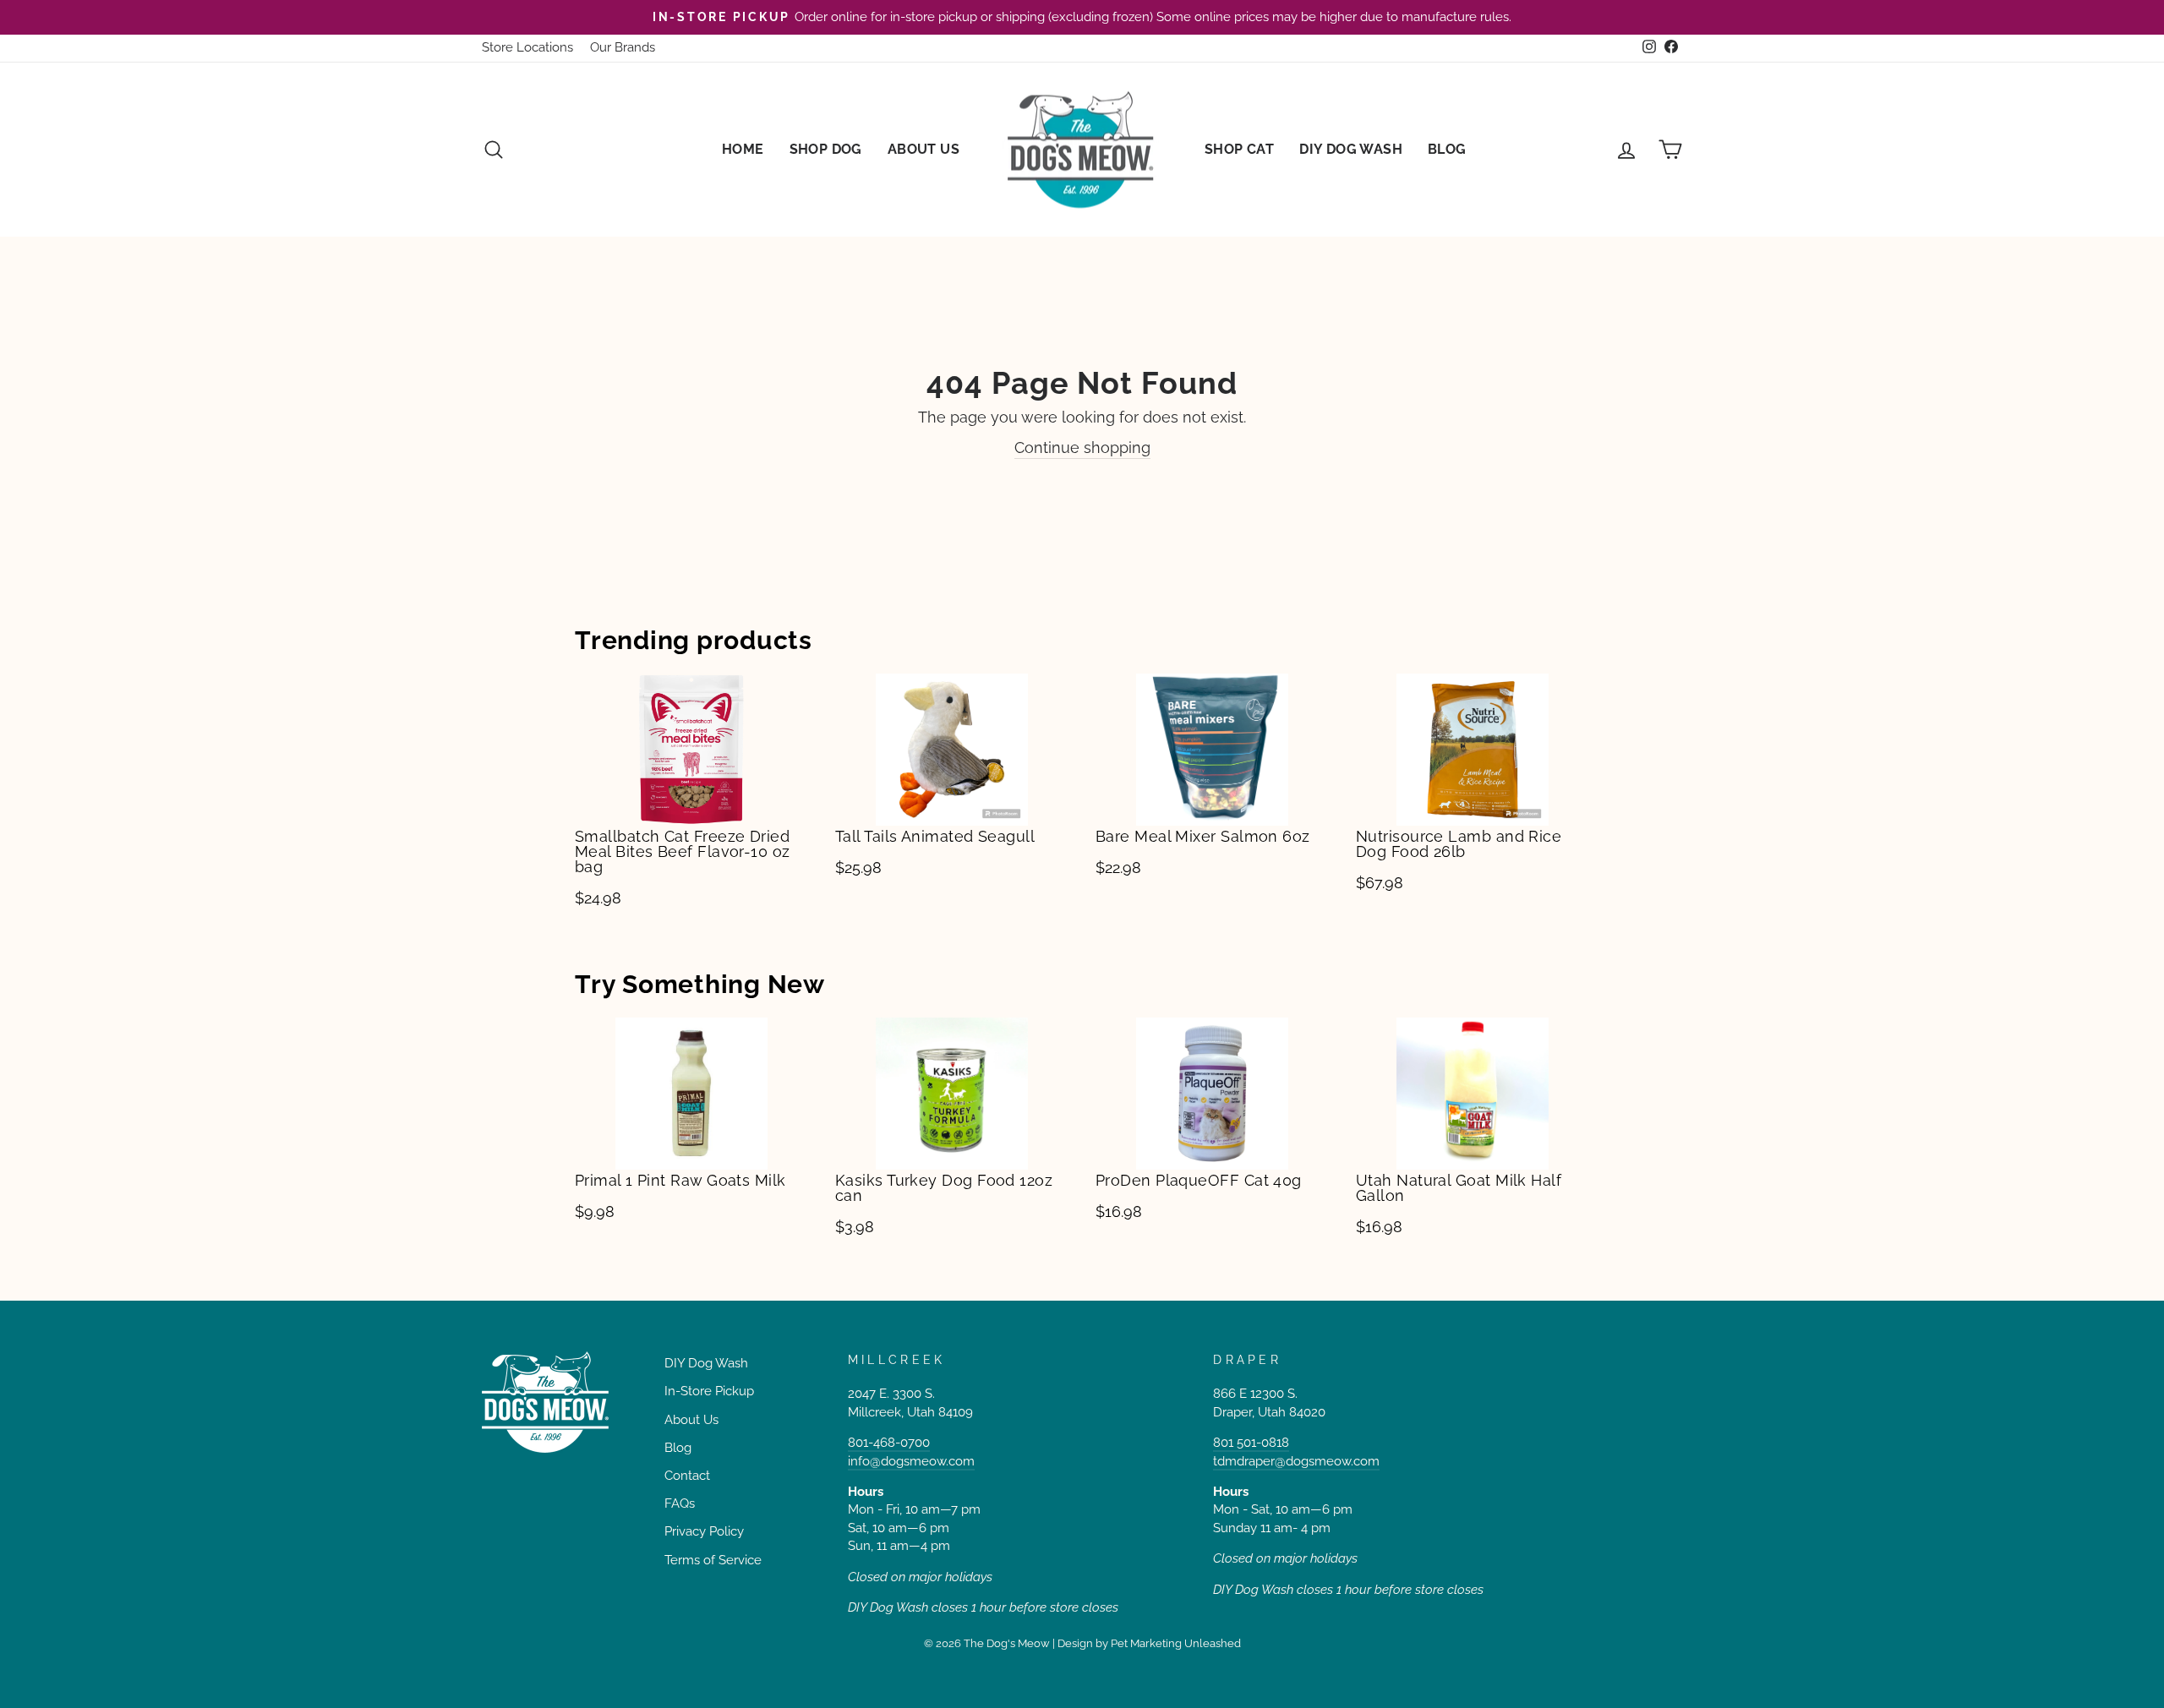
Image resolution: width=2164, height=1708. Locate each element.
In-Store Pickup (709, 1391)
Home (743, 149)
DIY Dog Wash (1351, 149)
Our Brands (623, 47)
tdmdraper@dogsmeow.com (1296, 1461)
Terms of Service (713, 1560)
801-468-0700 (889, 1443)
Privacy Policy (704, 1531)
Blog (1447, 149)
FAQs (680, 1503)
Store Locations (527, 47)
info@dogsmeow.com (911, 1461)
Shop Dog (826, 149)
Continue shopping (1082, 447)
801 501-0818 (1251, 1443)
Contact (687, 1476)
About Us (924, 149)
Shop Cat (1239, 149)
